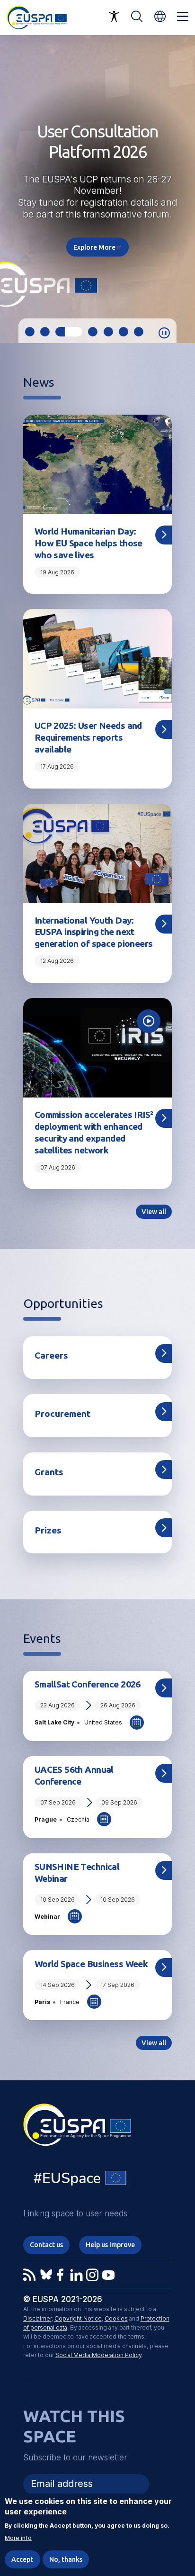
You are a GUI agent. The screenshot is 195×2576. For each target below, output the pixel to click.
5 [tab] (108, 332)
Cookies (116, 2318)
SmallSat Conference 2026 (88, 1684)
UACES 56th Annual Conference (74, 1775)
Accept (22, 2559)
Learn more (97, 219)
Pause (164, 333)
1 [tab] (30, 332)
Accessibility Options (114, 17)
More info (18, 2538)
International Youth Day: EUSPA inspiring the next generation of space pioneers (94, 932)
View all (154, 1212)
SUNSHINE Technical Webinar (77, 1873)
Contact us (46, 2245)
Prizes (48, 1530)
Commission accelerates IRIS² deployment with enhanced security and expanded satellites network (94, 1132)
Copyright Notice (78, 2318)
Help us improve (110, 2245)
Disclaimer (37, 2318)
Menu (183, 17)
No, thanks (66, 2559)
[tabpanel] (97, 189)
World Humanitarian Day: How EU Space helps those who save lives (89, 543)
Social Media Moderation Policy (98, 2355)
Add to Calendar (137, 1723)
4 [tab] (84, 332)
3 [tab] (60, 332)
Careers (51, 1355)
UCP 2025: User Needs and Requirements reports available (88, 737)
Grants (49, 1472)
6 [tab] (124, 332)
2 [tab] (45, 332)
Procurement (62, 1414)
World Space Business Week (91, 1964)
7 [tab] (139, 332)
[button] (160, 16)
